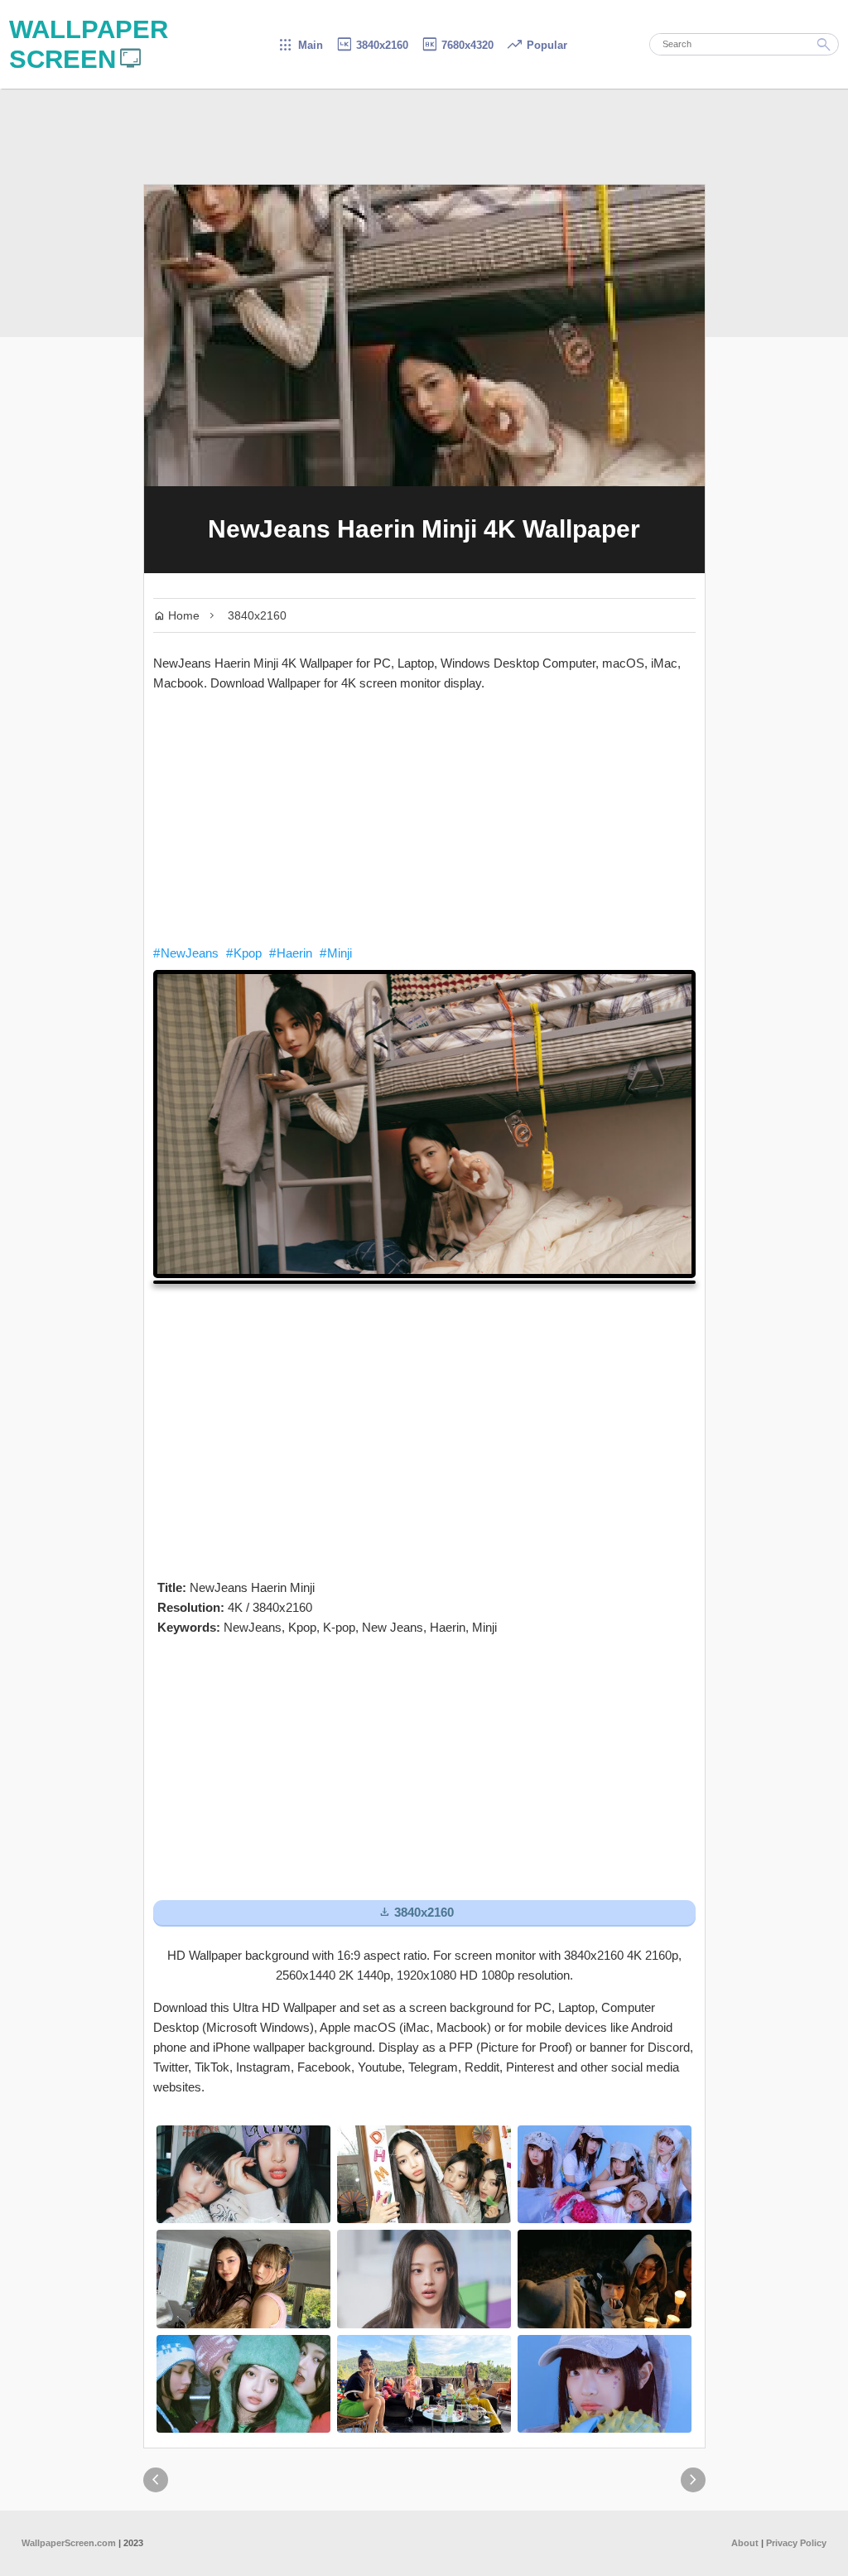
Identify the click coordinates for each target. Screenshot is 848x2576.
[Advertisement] (424, 818)
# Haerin (291, 953)
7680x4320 (457, 45)
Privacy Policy (796, 2543)
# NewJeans (186, 953)
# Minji (336, 953)
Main (300, 45)
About (745, 2543)
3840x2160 (372, 45)
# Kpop (244, 953)
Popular (537, 45)
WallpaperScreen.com (69, 2543)
